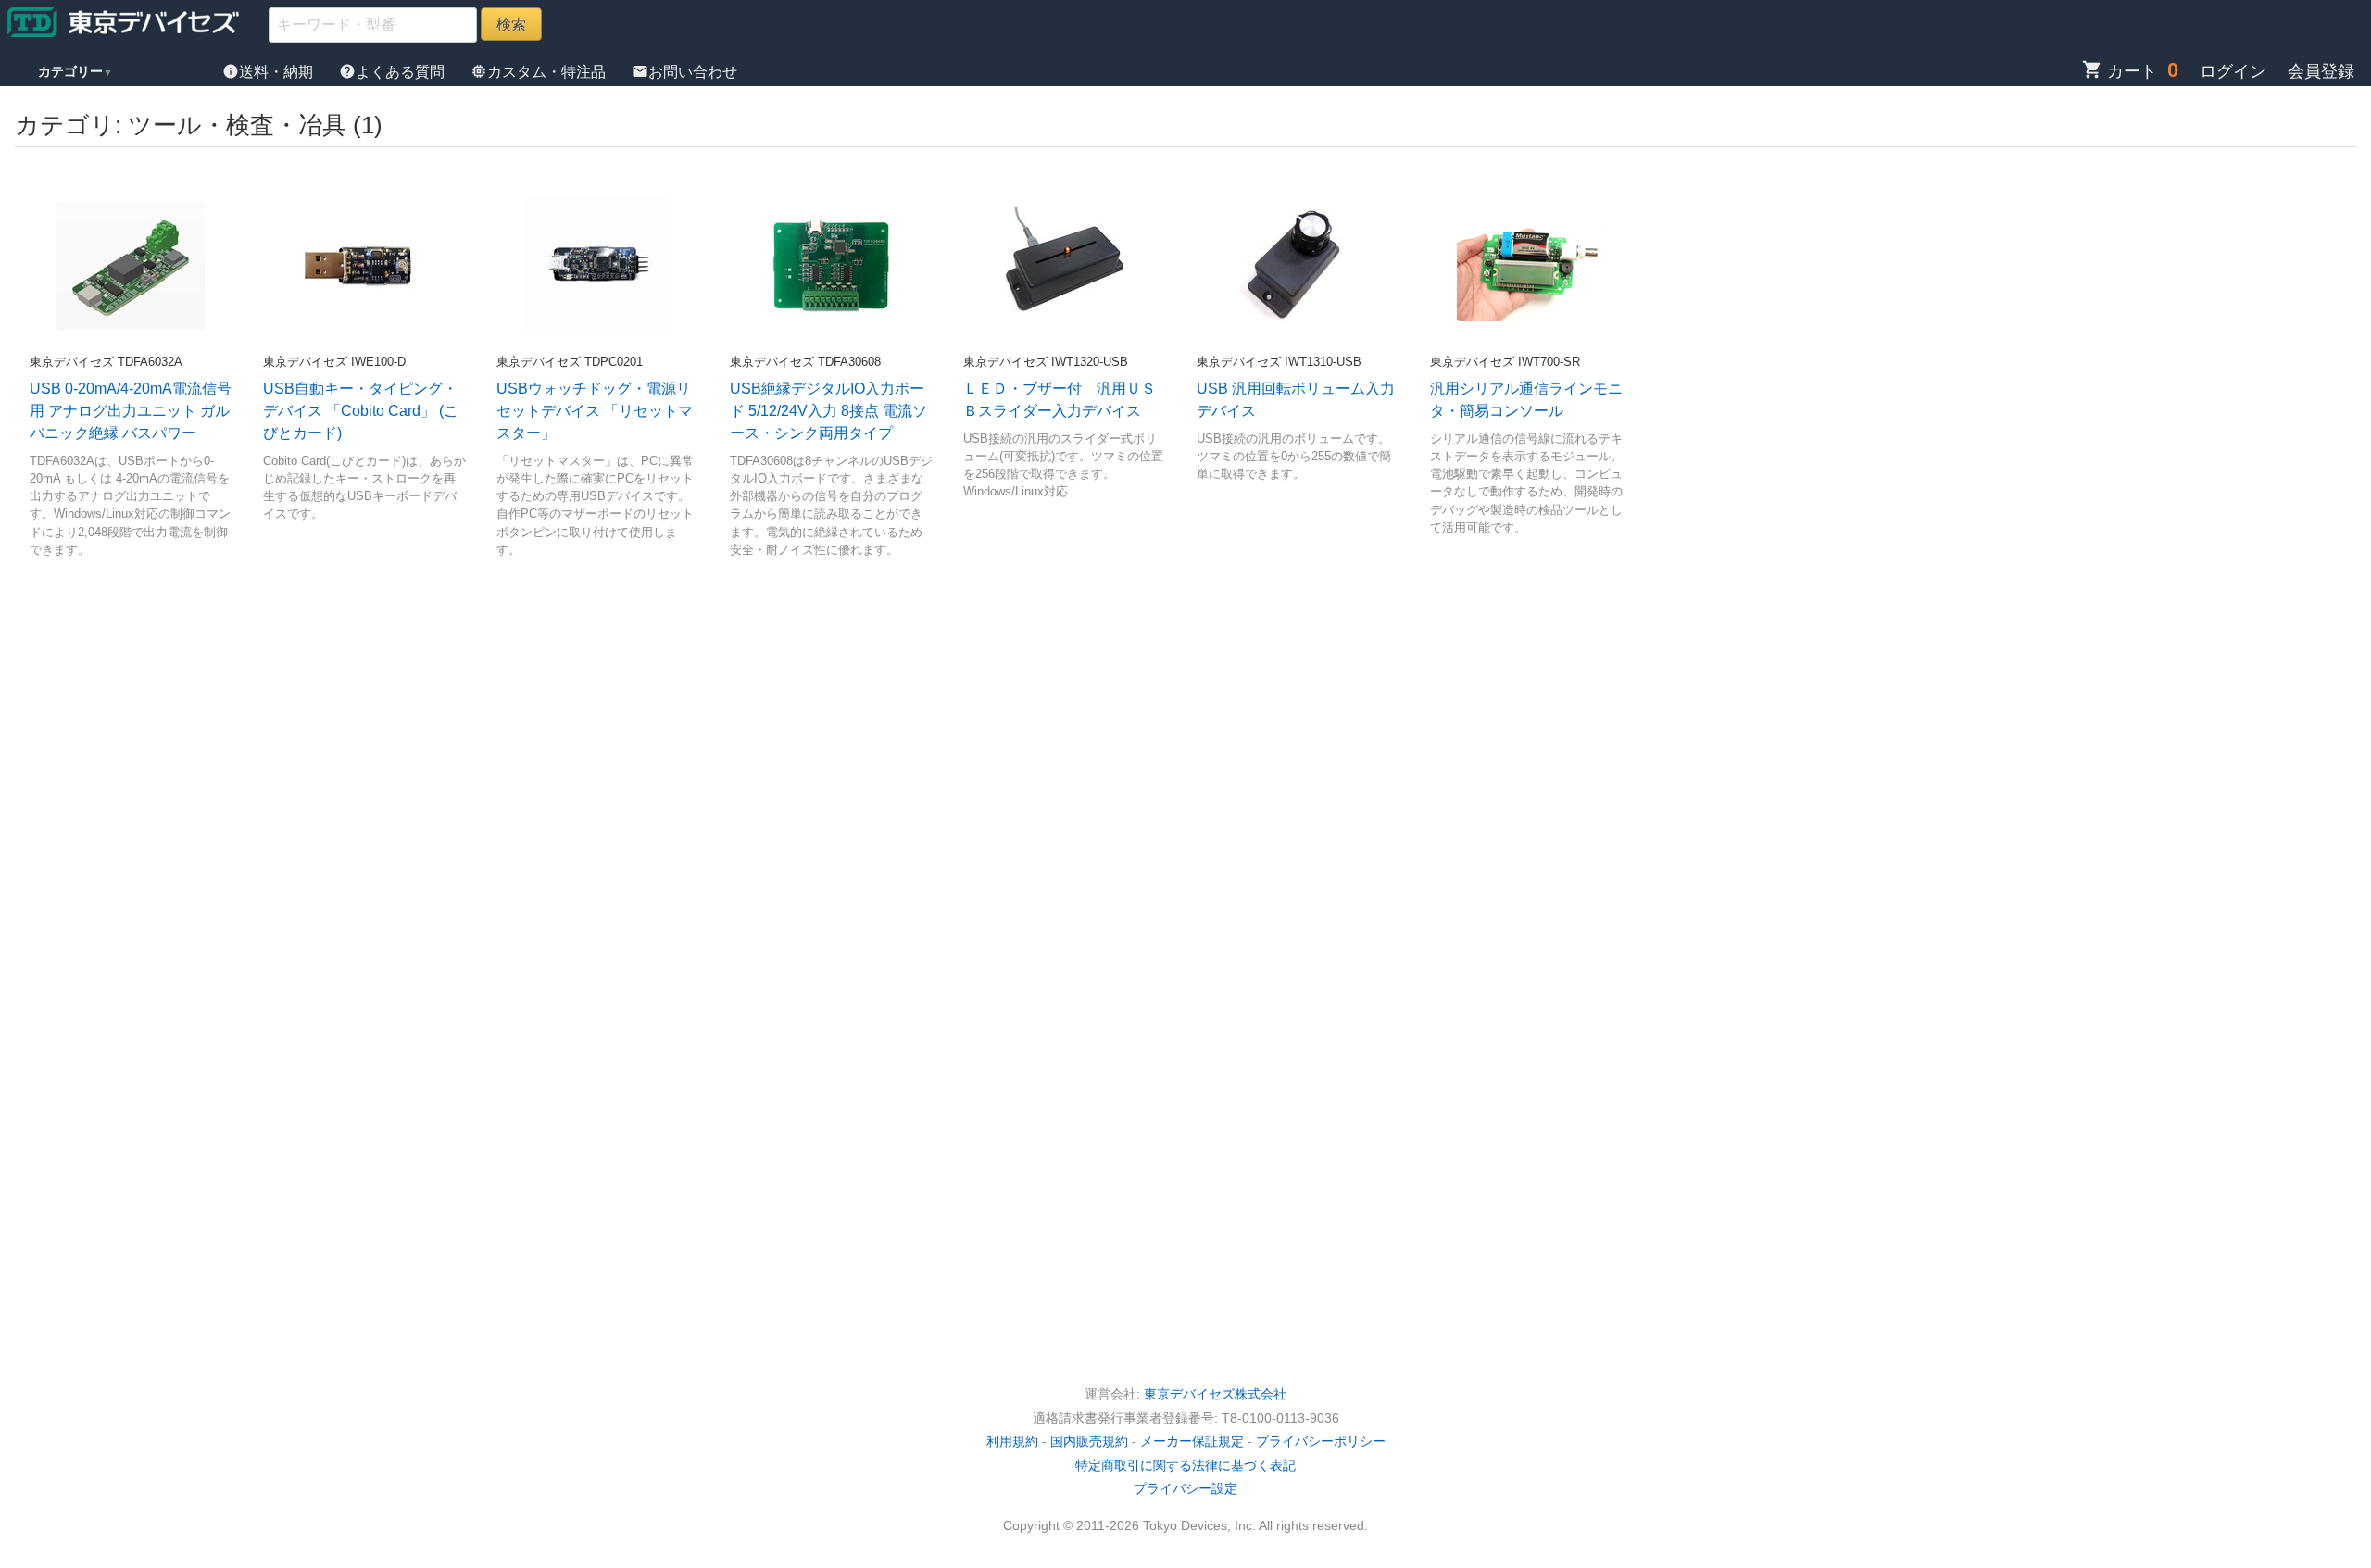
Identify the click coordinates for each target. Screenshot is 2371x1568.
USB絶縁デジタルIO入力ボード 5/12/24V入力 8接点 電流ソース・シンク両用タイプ (828, 411)
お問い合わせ (684, 72)
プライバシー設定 (1185, 1488)
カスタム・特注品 (540, 72)
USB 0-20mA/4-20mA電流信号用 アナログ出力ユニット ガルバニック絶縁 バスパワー (131, 411)
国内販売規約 (1089, 1441)
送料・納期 (270, 72)
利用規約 (1012, 1441)
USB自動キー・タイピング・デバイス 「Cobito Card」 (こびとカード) (361, 411)
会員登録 (2321, 71)
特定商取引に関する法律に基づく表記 (1185, 1465)
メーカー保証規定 (1192, 1441)
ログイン (2233, 71)
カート (2120, 71)
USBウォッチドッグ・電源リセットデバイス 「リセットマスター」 (595, 411)
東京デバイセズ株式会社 (1215, 1394)
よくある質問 (394, 72)
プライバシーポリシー (1321, 1441)
